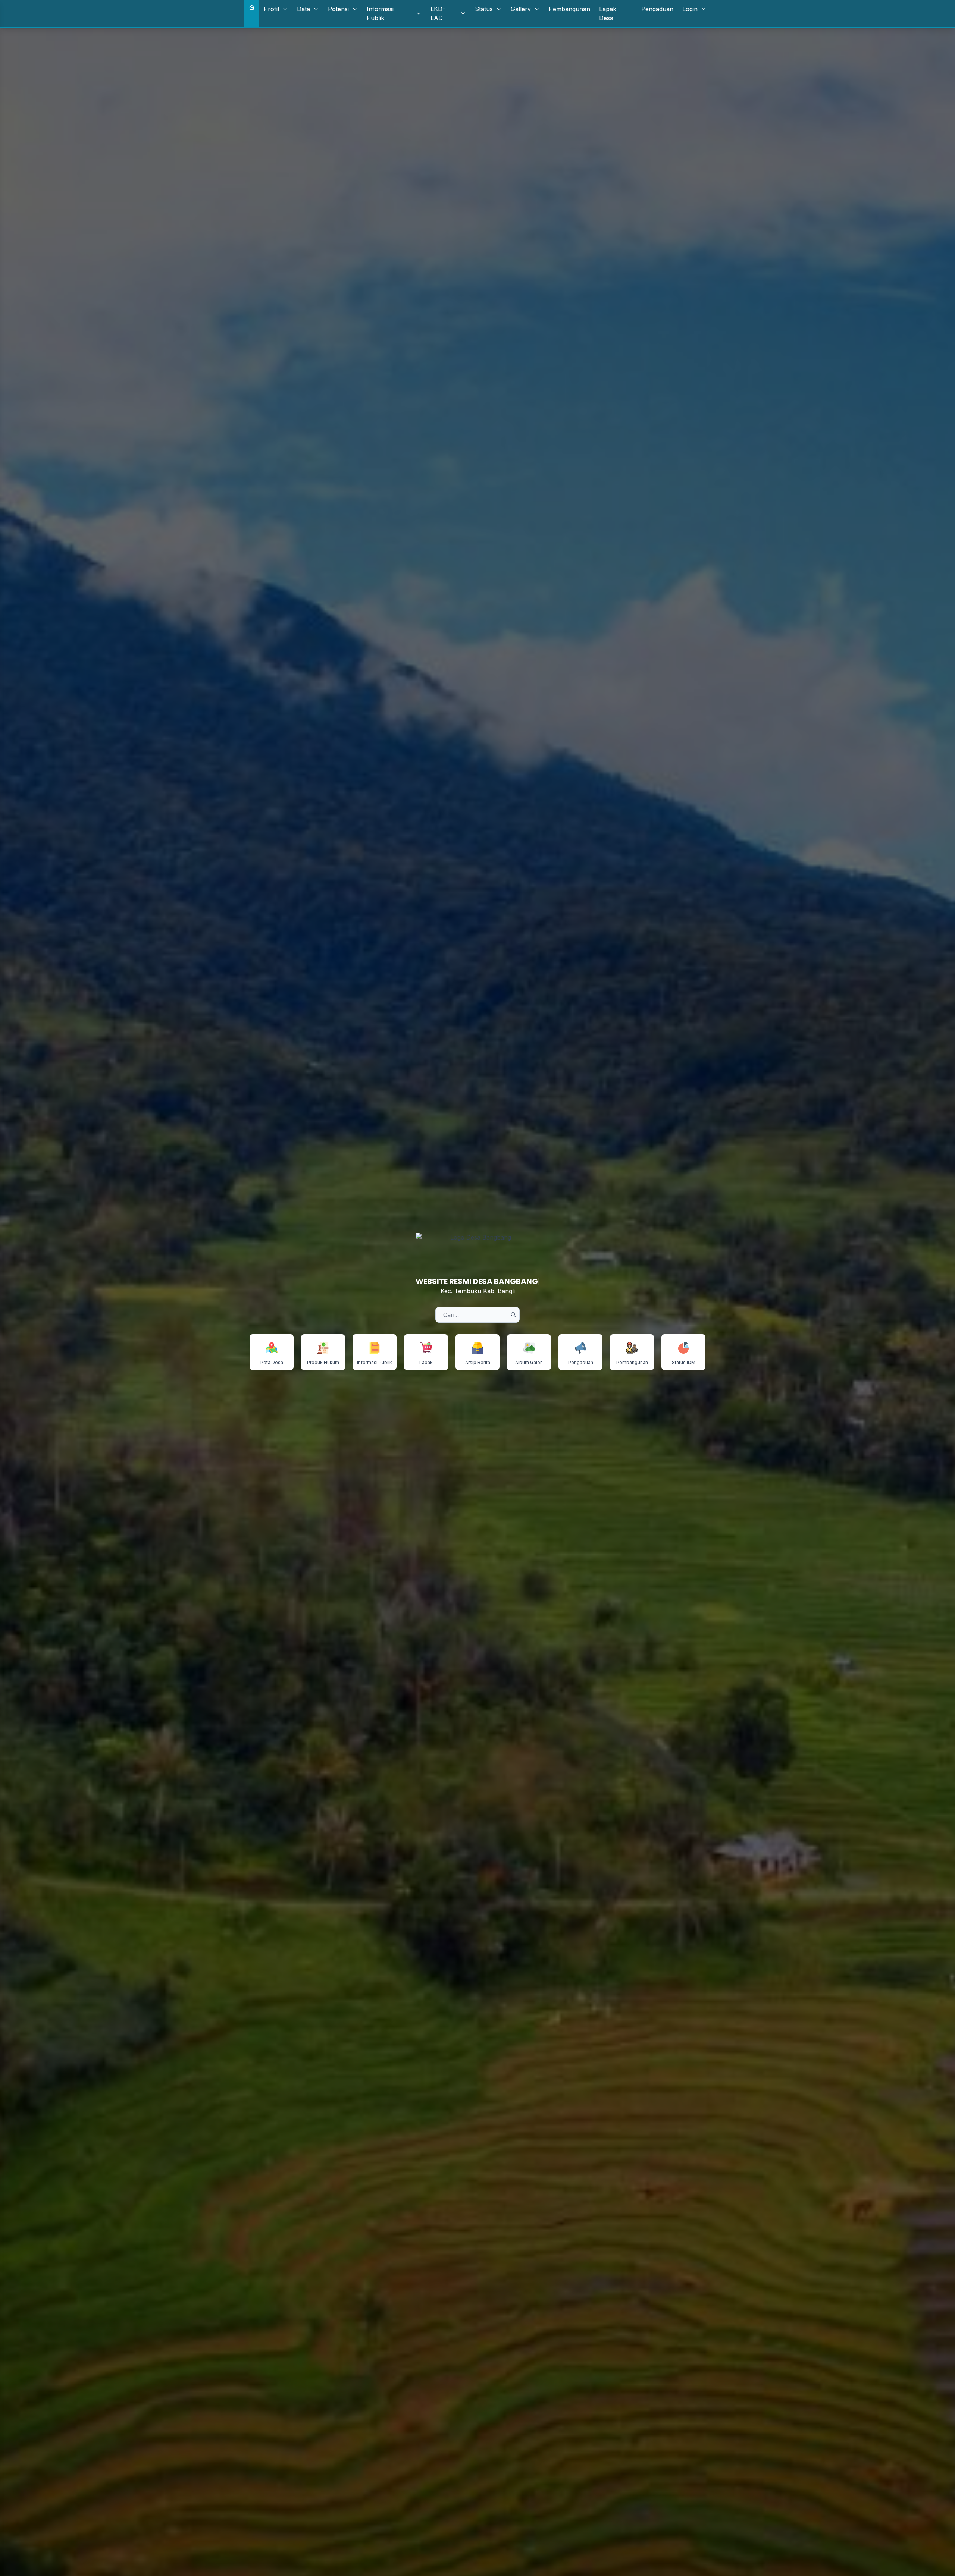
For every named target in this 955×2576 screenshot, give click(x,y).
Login (690, 9)
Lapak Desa (608, 13)
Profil (271, 9)
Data (303, 9)
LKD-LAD (438, 13)
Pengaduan (657, 9)
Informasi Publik (380, 13)
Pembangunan (569, 9)
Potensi (338, 9)
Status (484, 9)
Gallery (521, 9)
